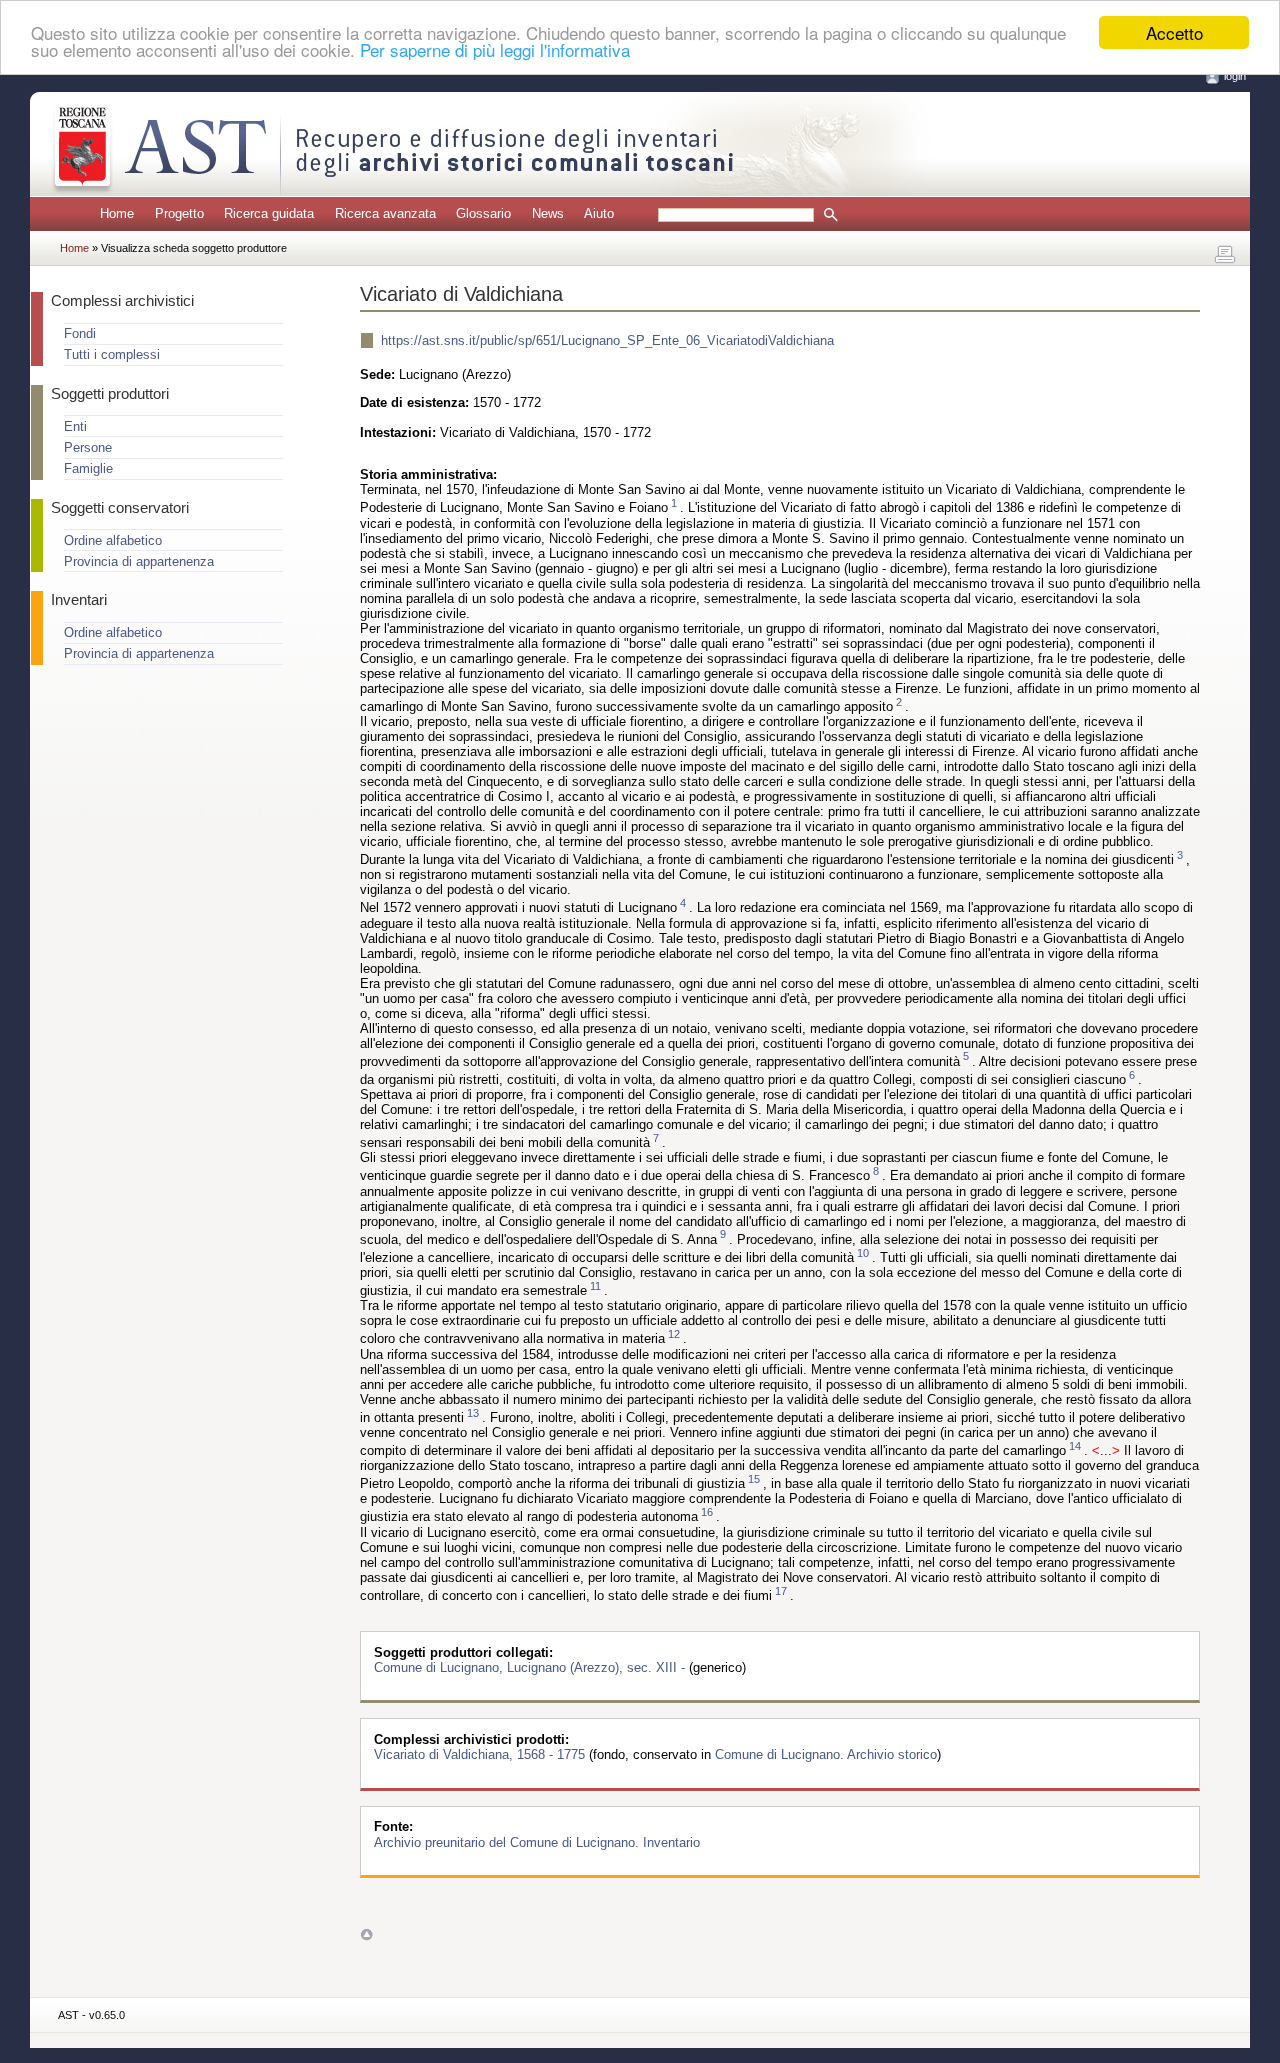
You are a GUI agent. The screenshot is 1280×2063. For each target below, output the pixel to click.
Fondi (80, 333)
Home (117, 213)
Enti (75, 426)
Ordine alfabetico (113, 540)
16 (707, 1512)
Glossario (483, 213)
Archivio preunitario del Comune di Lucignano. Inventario (537, 1841)
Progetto (179, 213)
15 (754, 1479)
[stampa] (1225, 255)
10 (863, 1253)
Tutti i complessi (112, 354)
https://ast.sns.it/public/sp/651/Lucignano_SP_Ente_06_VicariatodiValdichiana (607, 340)
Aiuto (599, 213)
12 (674, 1334)
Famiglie (88, 468)
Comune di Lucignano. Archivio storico (826, 1754)
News (548, 213)
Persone (88, 447)
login (1235, 76)
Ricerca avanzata (385, 213)
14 (1075, 1446)
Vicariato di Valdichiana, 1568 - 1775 (481, 1754)
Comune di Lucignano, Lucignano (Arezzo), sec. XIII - (531, 1667)
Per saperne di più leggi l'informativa (495, 50)
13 (473, 1413)
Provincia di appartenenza (139, 561)
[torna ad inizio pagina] (366, 1933)
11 (595, 1286)
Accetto (1174, 32)
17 (781, 1591)
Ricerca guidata (269, 213)
